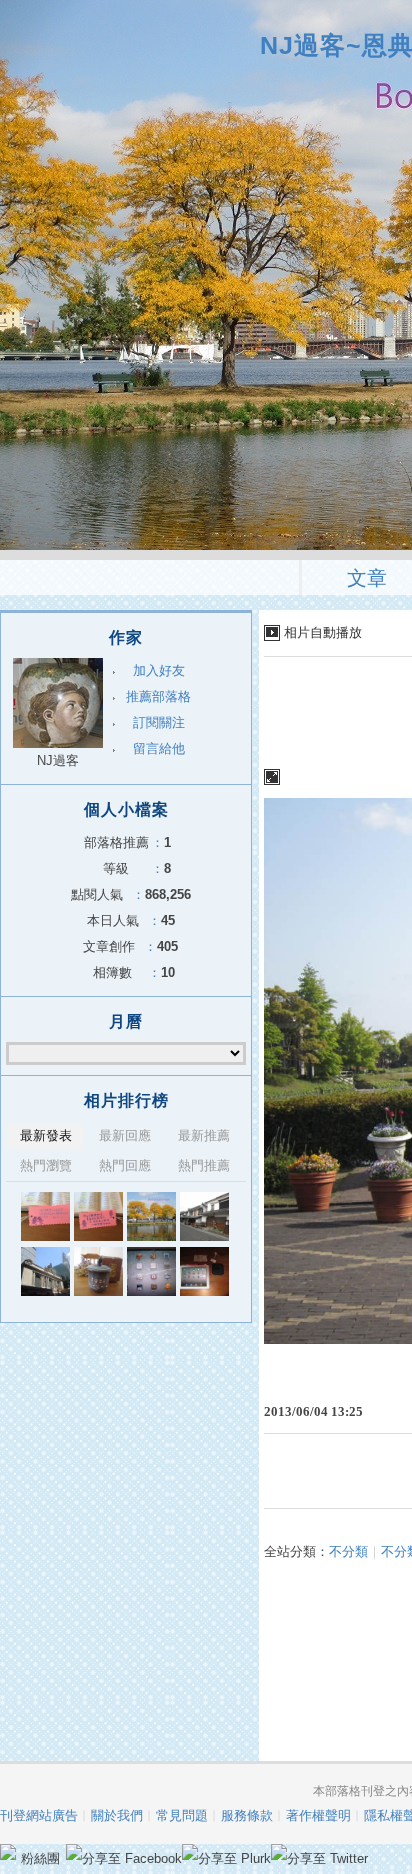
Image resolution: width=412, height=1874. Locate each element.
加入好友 (159, 670)
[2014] (45, 1216)
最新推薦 (204, 1135)
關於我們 (117, 1815)
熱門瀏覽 (46, 1165)
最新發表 (46, 1135)
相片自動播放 (323, 632)
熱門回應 (125, 1165)
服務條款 (247, 1815)
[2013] (151, 1216)
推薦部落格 (158, 696)
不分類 (348, 1551)
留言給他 (159, 748)
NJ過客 (58, 760)
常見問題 (182, 1815)
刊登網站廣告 (39, 1815)
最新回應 (125, 1135)
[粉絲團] (8, 1852)
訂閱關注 (159, 722)
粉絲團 (40, 1858)
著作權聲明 (318, 1815)
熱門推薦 (204, 1165)
